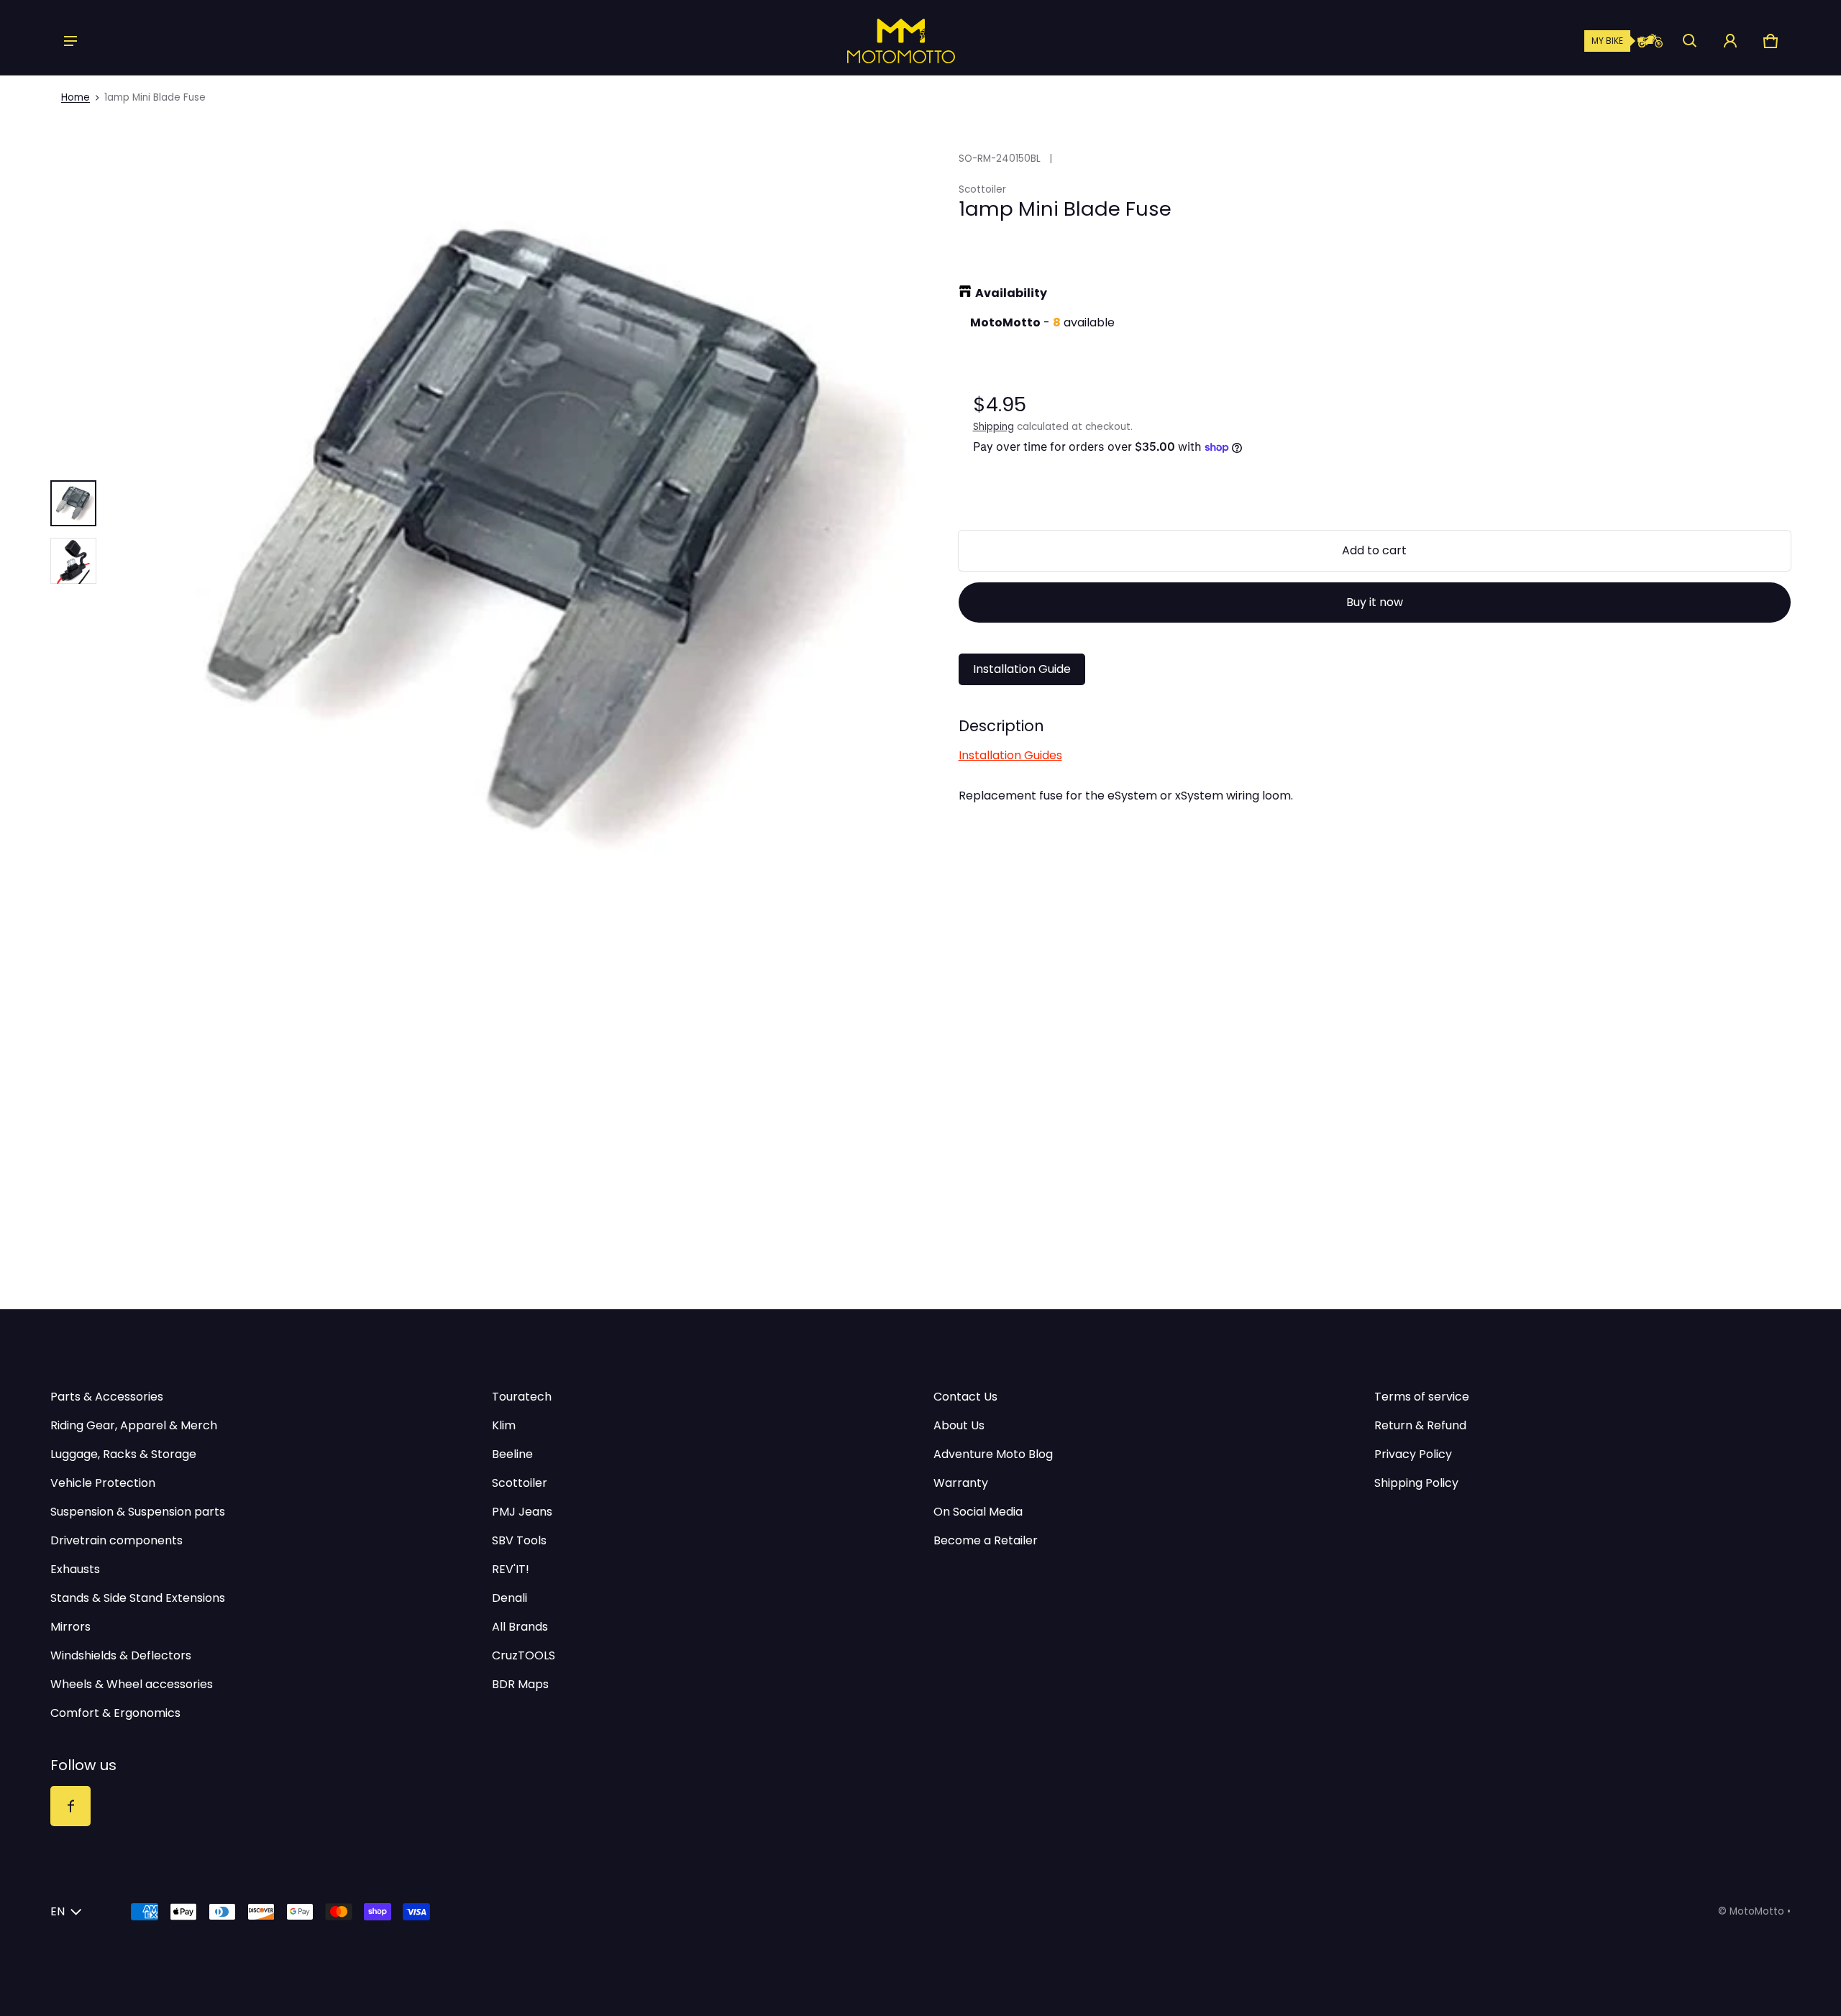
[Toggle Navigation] (70, 41)
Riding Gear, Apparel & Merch (134, 1425)
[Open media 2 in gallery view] (73, 561)
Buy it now (1375, 602)
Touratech (522, 1397)
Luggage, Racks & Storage (123, 1454)
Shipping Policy (1416, 1483)
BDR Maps (520, 1684)
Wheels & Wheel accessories (132, 1684)
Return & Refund (1420, 1425)
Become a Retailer (986, 1540)
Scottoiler (520, 1483)
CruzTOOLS (524, 1655)
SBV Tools (519, 1540)
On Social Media (978, 1512)
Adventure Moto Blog (993, 1454)
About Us (959, 1425)
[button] (1690, 41)
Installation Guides (1010, 755)
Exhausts (75, 1569)
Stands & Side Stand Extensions (138, 1598)
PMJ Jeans (522, 1512)
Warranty (961, 1483)
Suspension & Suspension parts (138, 1512)
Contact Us (965, 1397)
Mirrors (70, 1627)
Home (76, 97)
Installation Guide (1022, 669)
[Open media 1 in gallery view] (73, 503)
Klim (504, 1425)
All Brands (520, 1627)
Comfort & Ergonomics (115, 1713)
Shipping (993, 427)
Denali (510, 1598)
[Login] (1730, 41)
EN (58, 1911)
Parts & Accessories (107, 1397)
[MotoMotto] (852, 41)
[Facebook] (70, 1806)
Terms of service (1422, 1397)
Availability (1011, 293)
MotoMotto (1757, 1911)
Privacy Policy (1413, 1454)
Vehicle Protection (103, 1483)
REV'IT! (511, 1569)
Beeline (512, 1454)
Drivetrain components (117, 1540)
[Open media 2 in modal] (521, 532)
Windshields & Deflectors (121, 1655)
